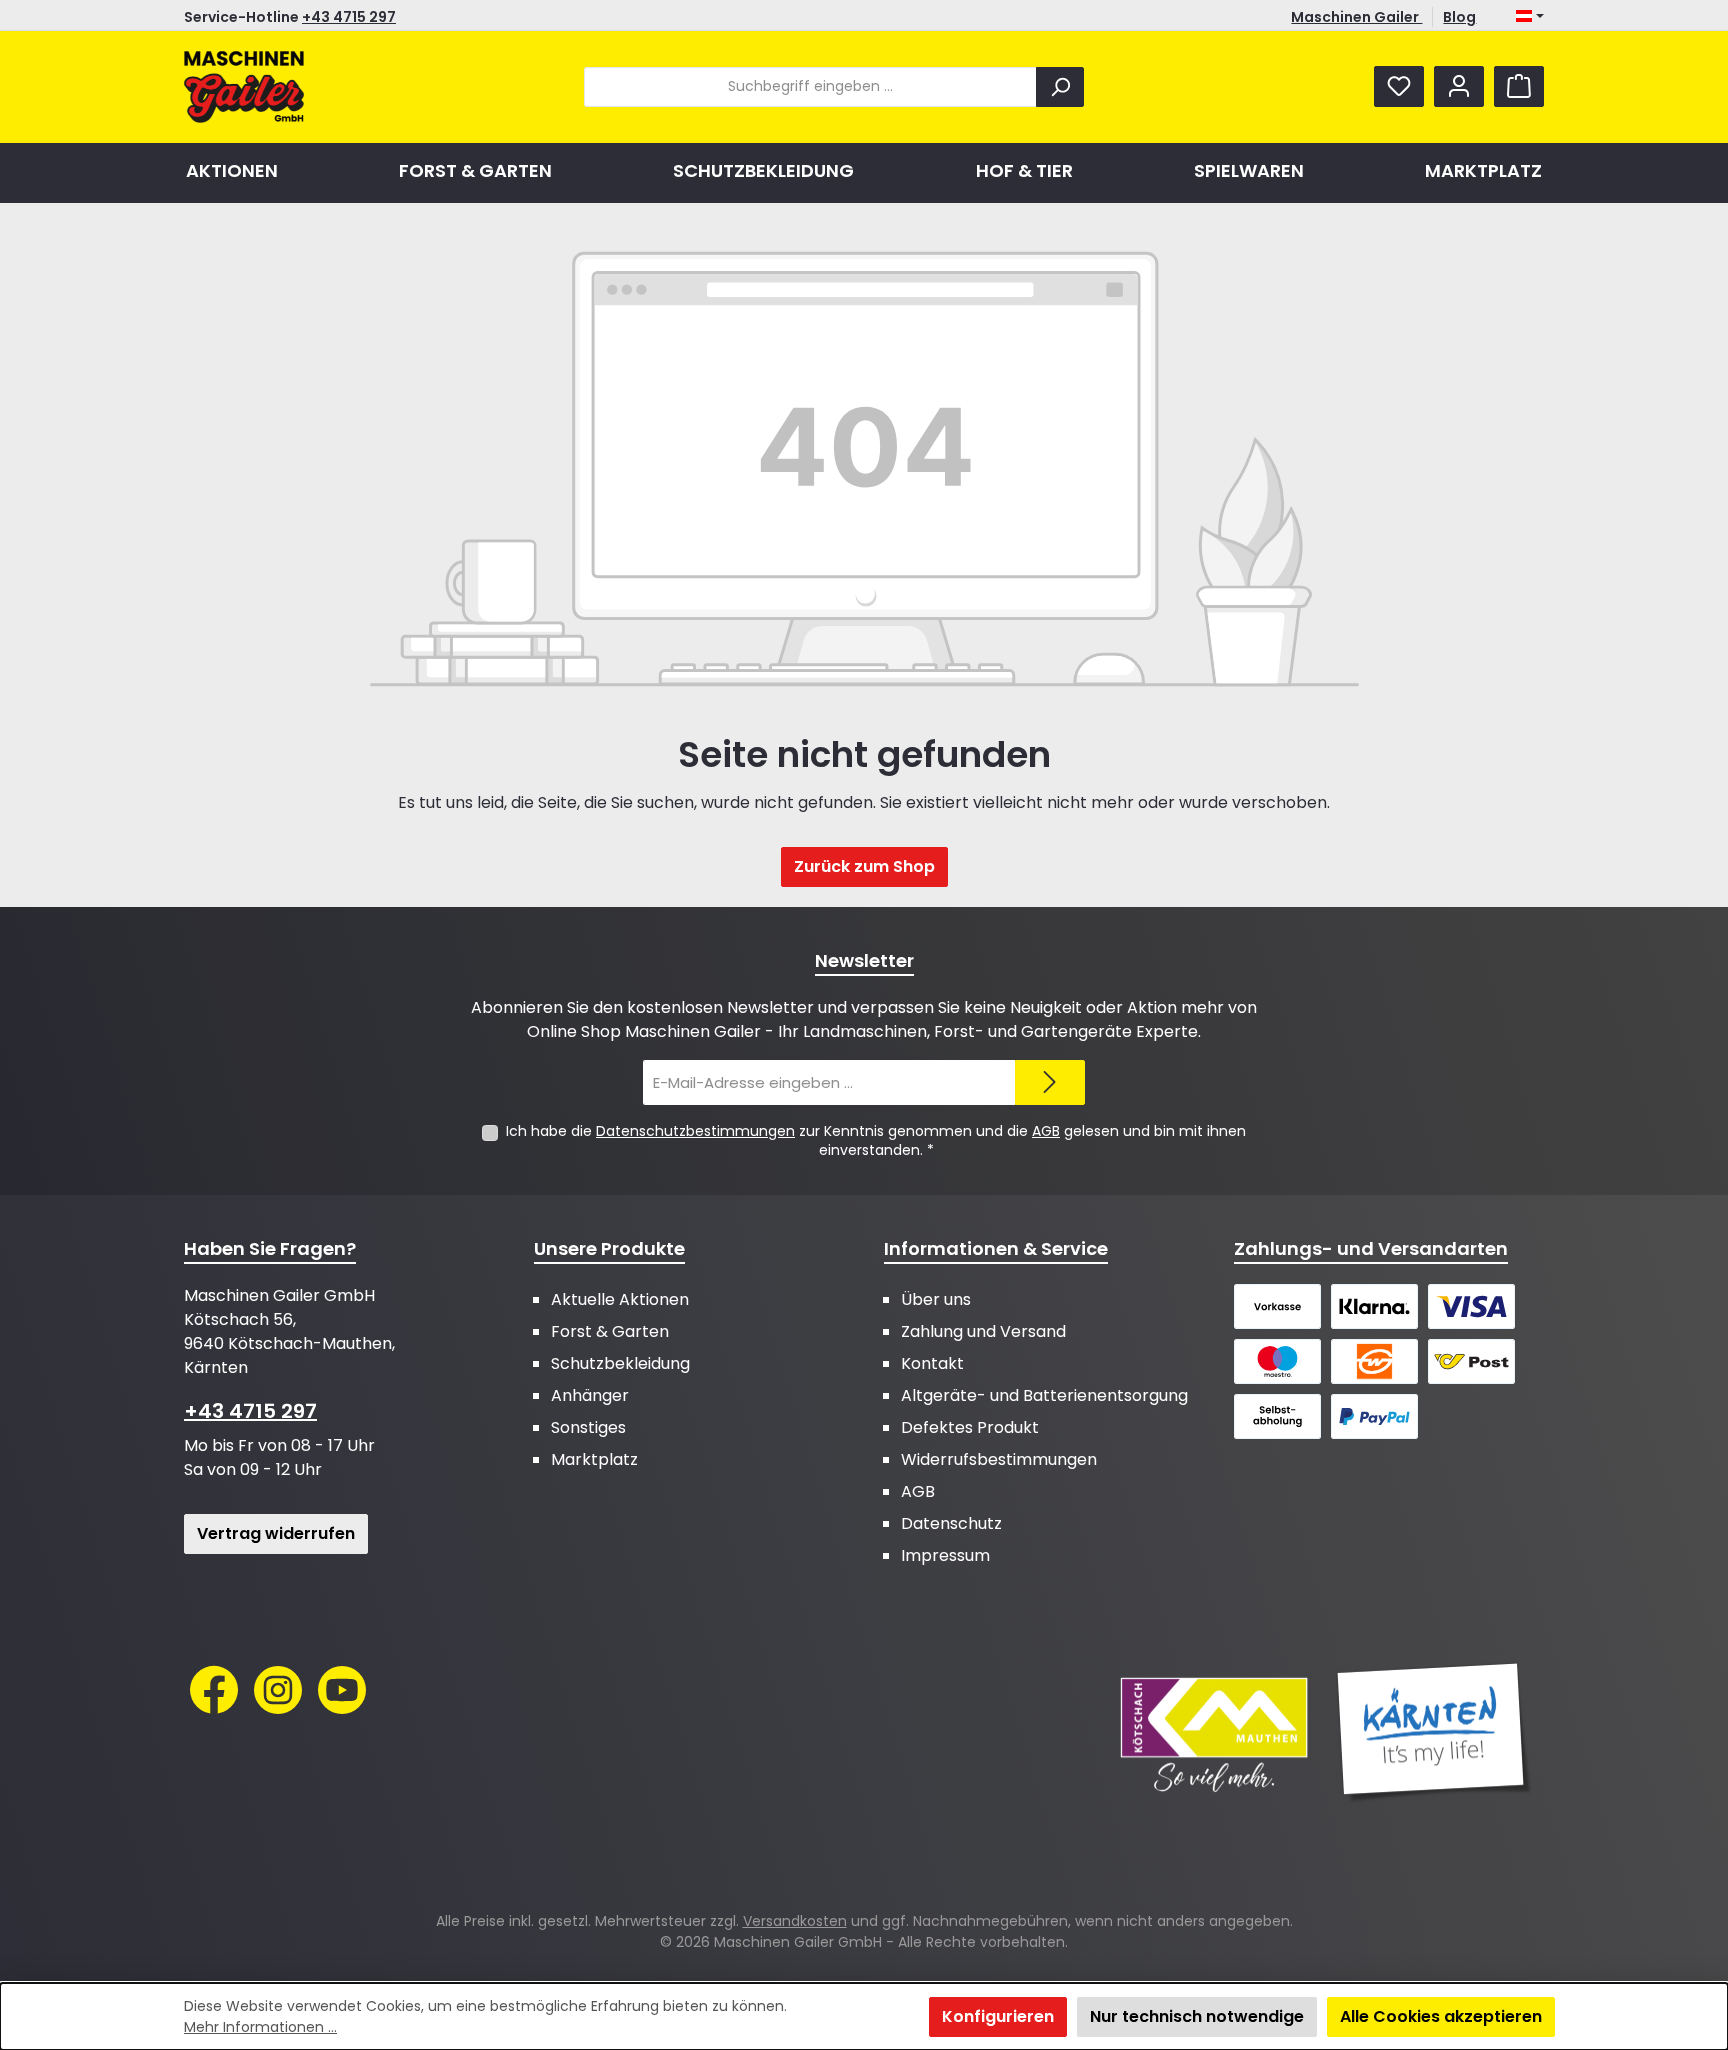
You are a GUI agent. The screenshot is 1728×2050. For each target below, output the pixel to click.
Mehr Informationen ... (260, 2027)
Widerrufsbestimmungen (999, 1459)
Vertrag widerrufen (276, 1533)
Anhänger (590, 1395)
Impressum (945, 1555)
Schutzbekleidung (620, 1363)
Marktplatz (594, 1459)
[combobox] (810, 87)
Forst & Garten (610, 1331)
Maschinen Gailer (1356, 17)
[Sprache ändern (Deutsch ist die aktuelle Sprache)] (1530, 17)
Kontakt (932, 1363)
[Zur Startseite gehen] (244, 87)
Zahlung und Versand (983, 1331)
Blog (1459, 17)
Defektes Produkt (970, 1427)
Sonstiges (588, 1427)
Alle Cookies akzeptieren (1441, 2016)
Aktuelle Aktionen (620, 1299)
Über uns (936, 1299)
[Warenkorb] (1519, 86)
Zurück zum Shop (864, 866)
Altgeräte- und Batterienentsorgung (1044, 1395)
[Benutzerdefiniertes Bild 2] (1434, 1733)
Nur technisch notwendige (1197, 2016)
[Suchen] (1060, 87)
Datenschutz (951, 1523)
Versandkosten (795, 1921)
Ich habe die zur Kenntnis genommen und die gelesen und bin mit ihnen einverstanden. (876, 1140)
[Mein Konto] (1459, 86)
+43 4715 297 (349, 17)
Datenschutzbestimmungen (695, 1131)
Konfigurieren (998, 2016)
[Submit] (1050, 1082)
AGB (1046, 1131)
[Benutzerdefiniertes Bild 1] (1214, 1733)
